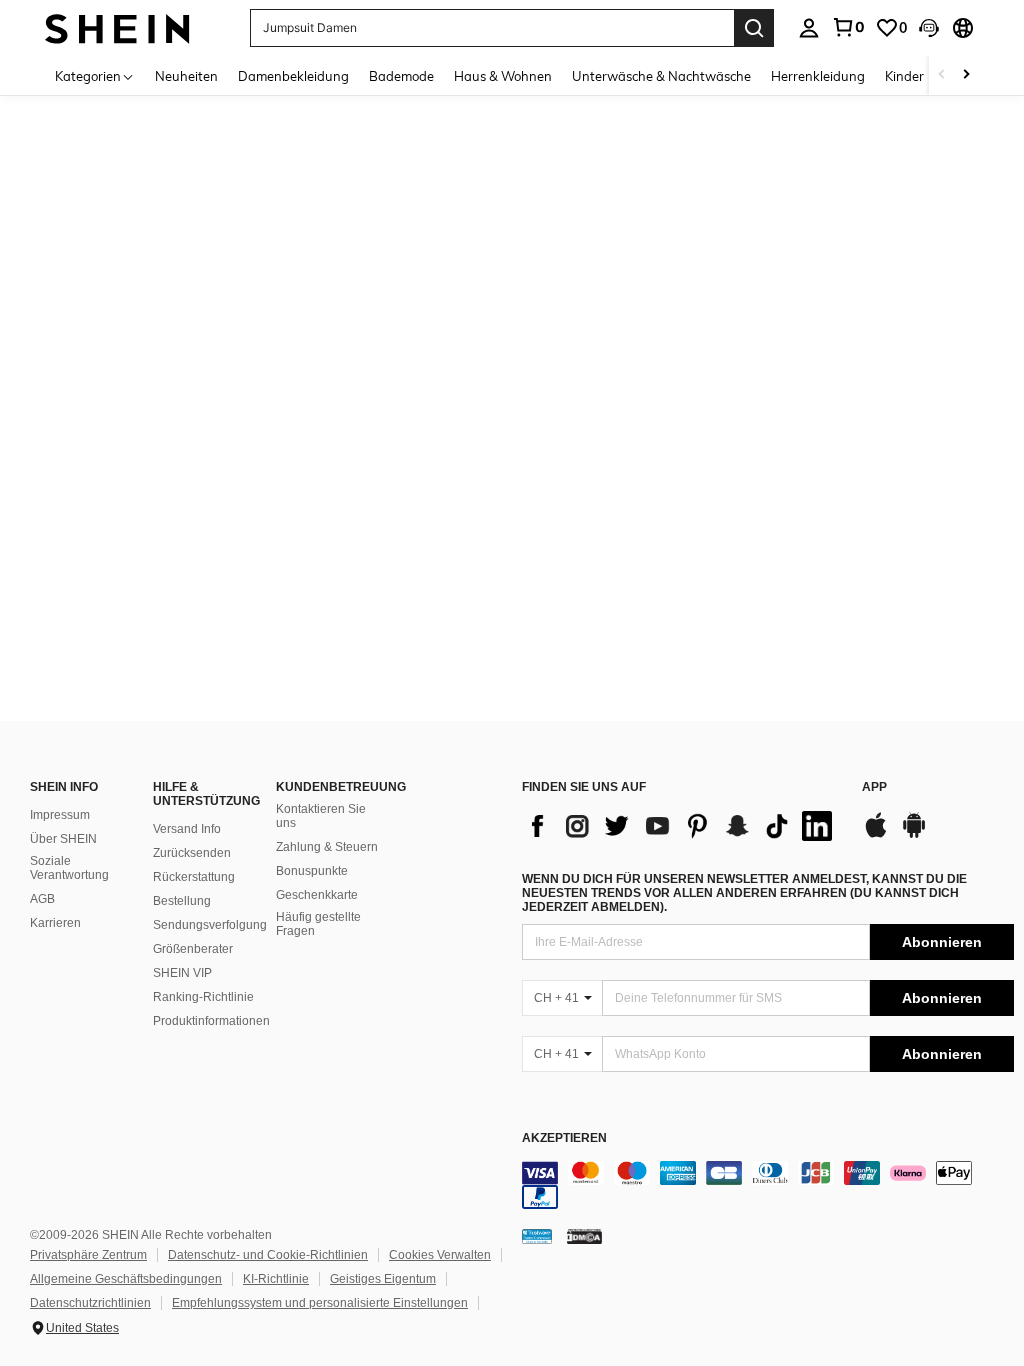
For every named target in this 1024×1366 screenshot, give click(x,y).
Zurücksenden (192, 853)
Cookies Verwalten (440, 1255)
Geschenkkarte (317, 895)
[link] (848, 27)
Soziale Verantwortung (69, 868)
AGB (42, 899)
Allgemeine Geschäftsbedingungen (126, 1279)
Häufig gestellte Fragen (318, 924)
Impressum (60, 815)
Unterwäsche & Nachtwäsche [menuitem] (661, 76)
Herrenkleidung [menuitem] (818, 76)
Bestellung (182, 901)
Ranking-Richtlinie (203, 997)
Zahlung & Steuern (327, 847)
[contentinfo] (768, 1185)
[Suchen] (754, 28)
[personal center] (809, 28)
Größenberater (193, 949)
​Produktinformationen (211, 1021)
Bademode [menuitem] (401, 76)
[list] (682, 826)
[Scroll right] (966, 75)
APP (874, 787)
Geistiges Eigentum (383, 1279)
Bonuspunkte (312, 871)
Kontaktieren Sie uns (321, 816)
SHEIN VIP (182, 973)
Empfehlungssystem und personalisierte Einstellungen (320, 1303)
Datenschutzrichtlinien (90, 1303)
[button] (929, 28)
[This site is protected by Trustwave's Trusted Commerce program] (537, 1236)
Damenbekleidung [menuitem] (293, 76)
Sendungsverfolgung (210, 925)
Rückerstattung (194, 877)
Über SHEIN (63, 839)
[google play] (914, 835)
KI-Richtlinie (276, 1279)
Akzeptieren (564, 1138)
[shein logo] (117, 27)
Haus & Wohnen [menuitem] (503, 76)
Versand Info (187, 829)
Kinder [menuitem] (904, 76)
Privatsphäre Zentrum (88, 1255)
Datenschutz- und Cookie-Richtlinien (268, 1255)
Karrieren (55, 923)
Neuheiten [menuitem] (186, 76)
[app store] (876, 835)
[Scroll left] (942, 75)
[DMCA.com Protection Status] (584, 1236)
